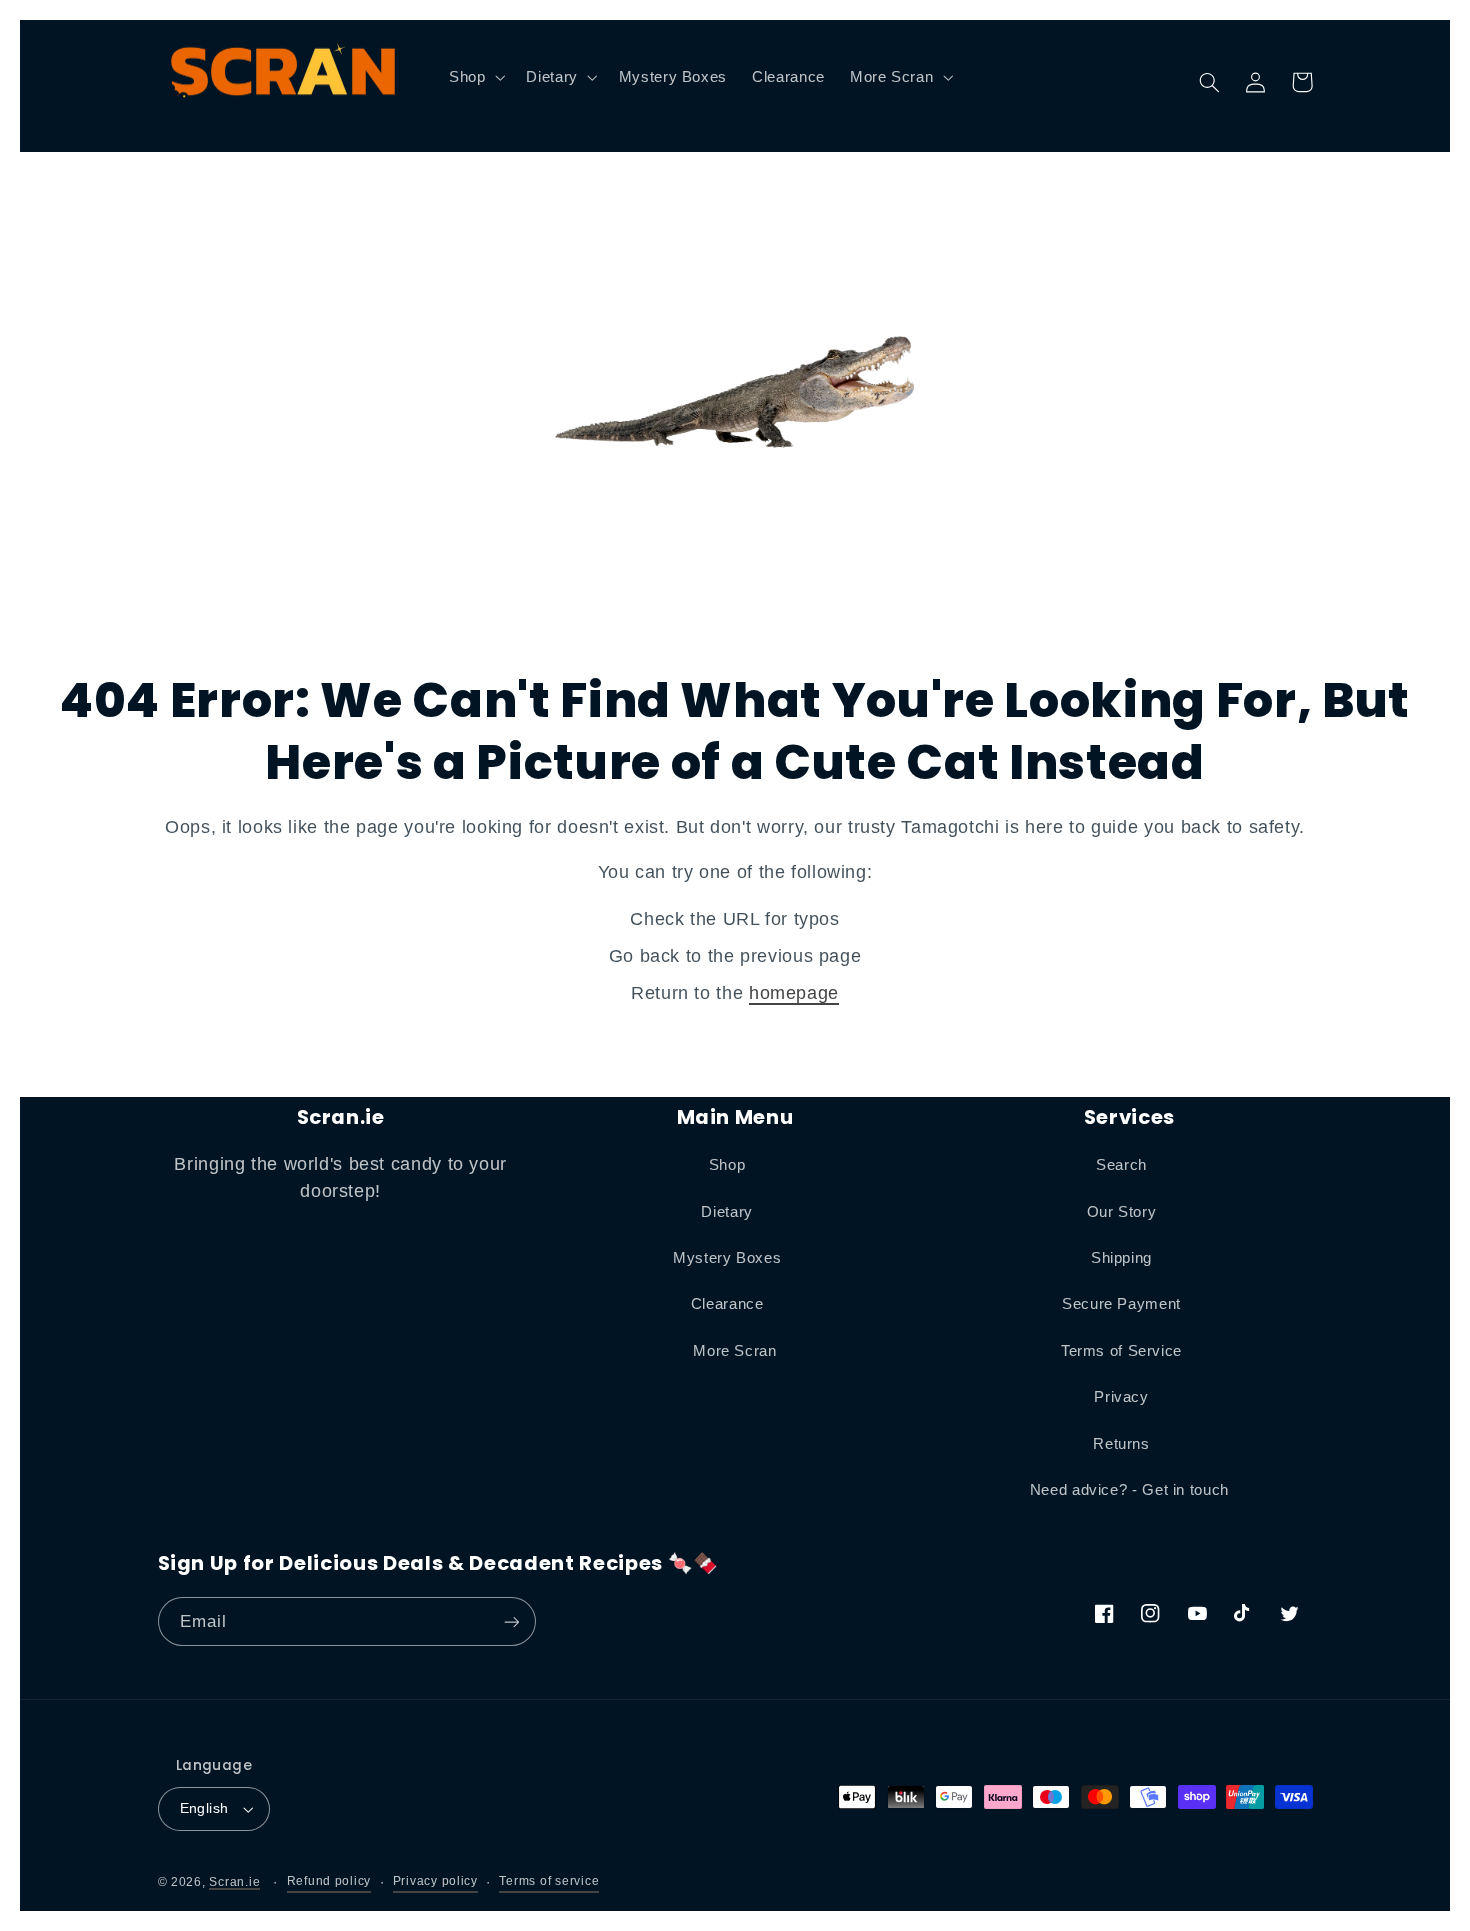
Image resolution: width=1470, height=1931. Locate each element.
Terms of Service (1121, 1351)
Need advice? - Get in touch (1129, 1490)
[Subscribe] (511, 1621)
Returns (1121, 1444)
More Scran (734, 1351)
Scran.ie (234, 1882)
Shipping (1121, 1258)
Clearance (727, 1304)
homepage (794, 993)
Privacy (1121, 1397)
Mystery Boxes (727, 1258)
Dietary (726, 1212)
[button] (474, 77)
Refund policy (329, 1881)
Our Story (1122, 1212)
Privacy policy (435, 1881)
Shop (727, 1165)
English (204, 1808)
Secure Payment (1121, 1304)
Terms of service (549, 1881)
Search (1121, 1165)
